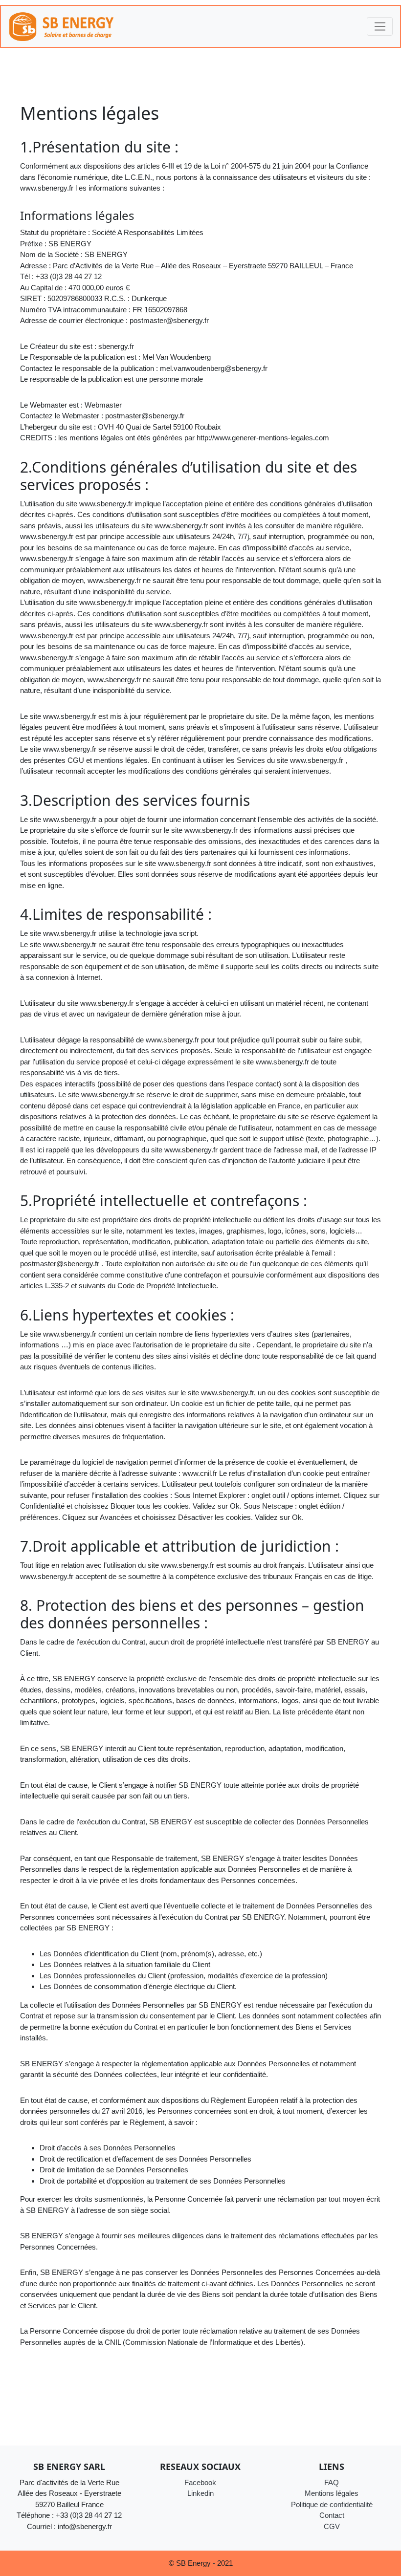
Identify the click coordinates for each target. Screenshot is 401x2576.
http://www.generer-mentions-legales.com (263, 438)
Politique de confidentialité (332, 2504)
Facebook (200, 2482)
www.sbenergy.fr (47, 188)
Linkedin (200, 2493)
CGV (332, 2526)
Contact (332, 2515)
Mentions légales (332, 2493)
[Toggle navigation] (380, 26)
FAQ (332, 2482)
